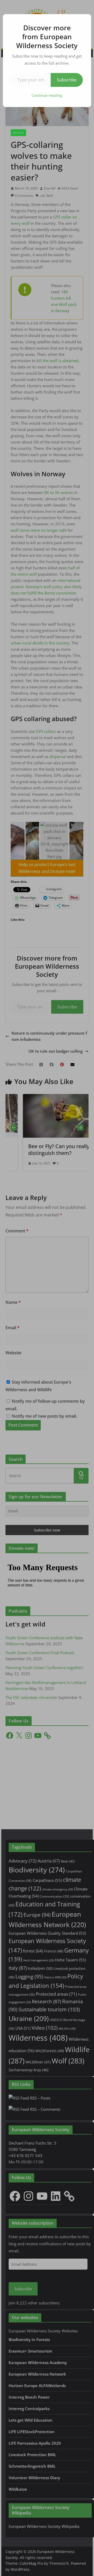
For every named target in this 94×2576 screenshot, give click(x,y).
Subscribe (67, 80)
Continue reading (47, 95)
